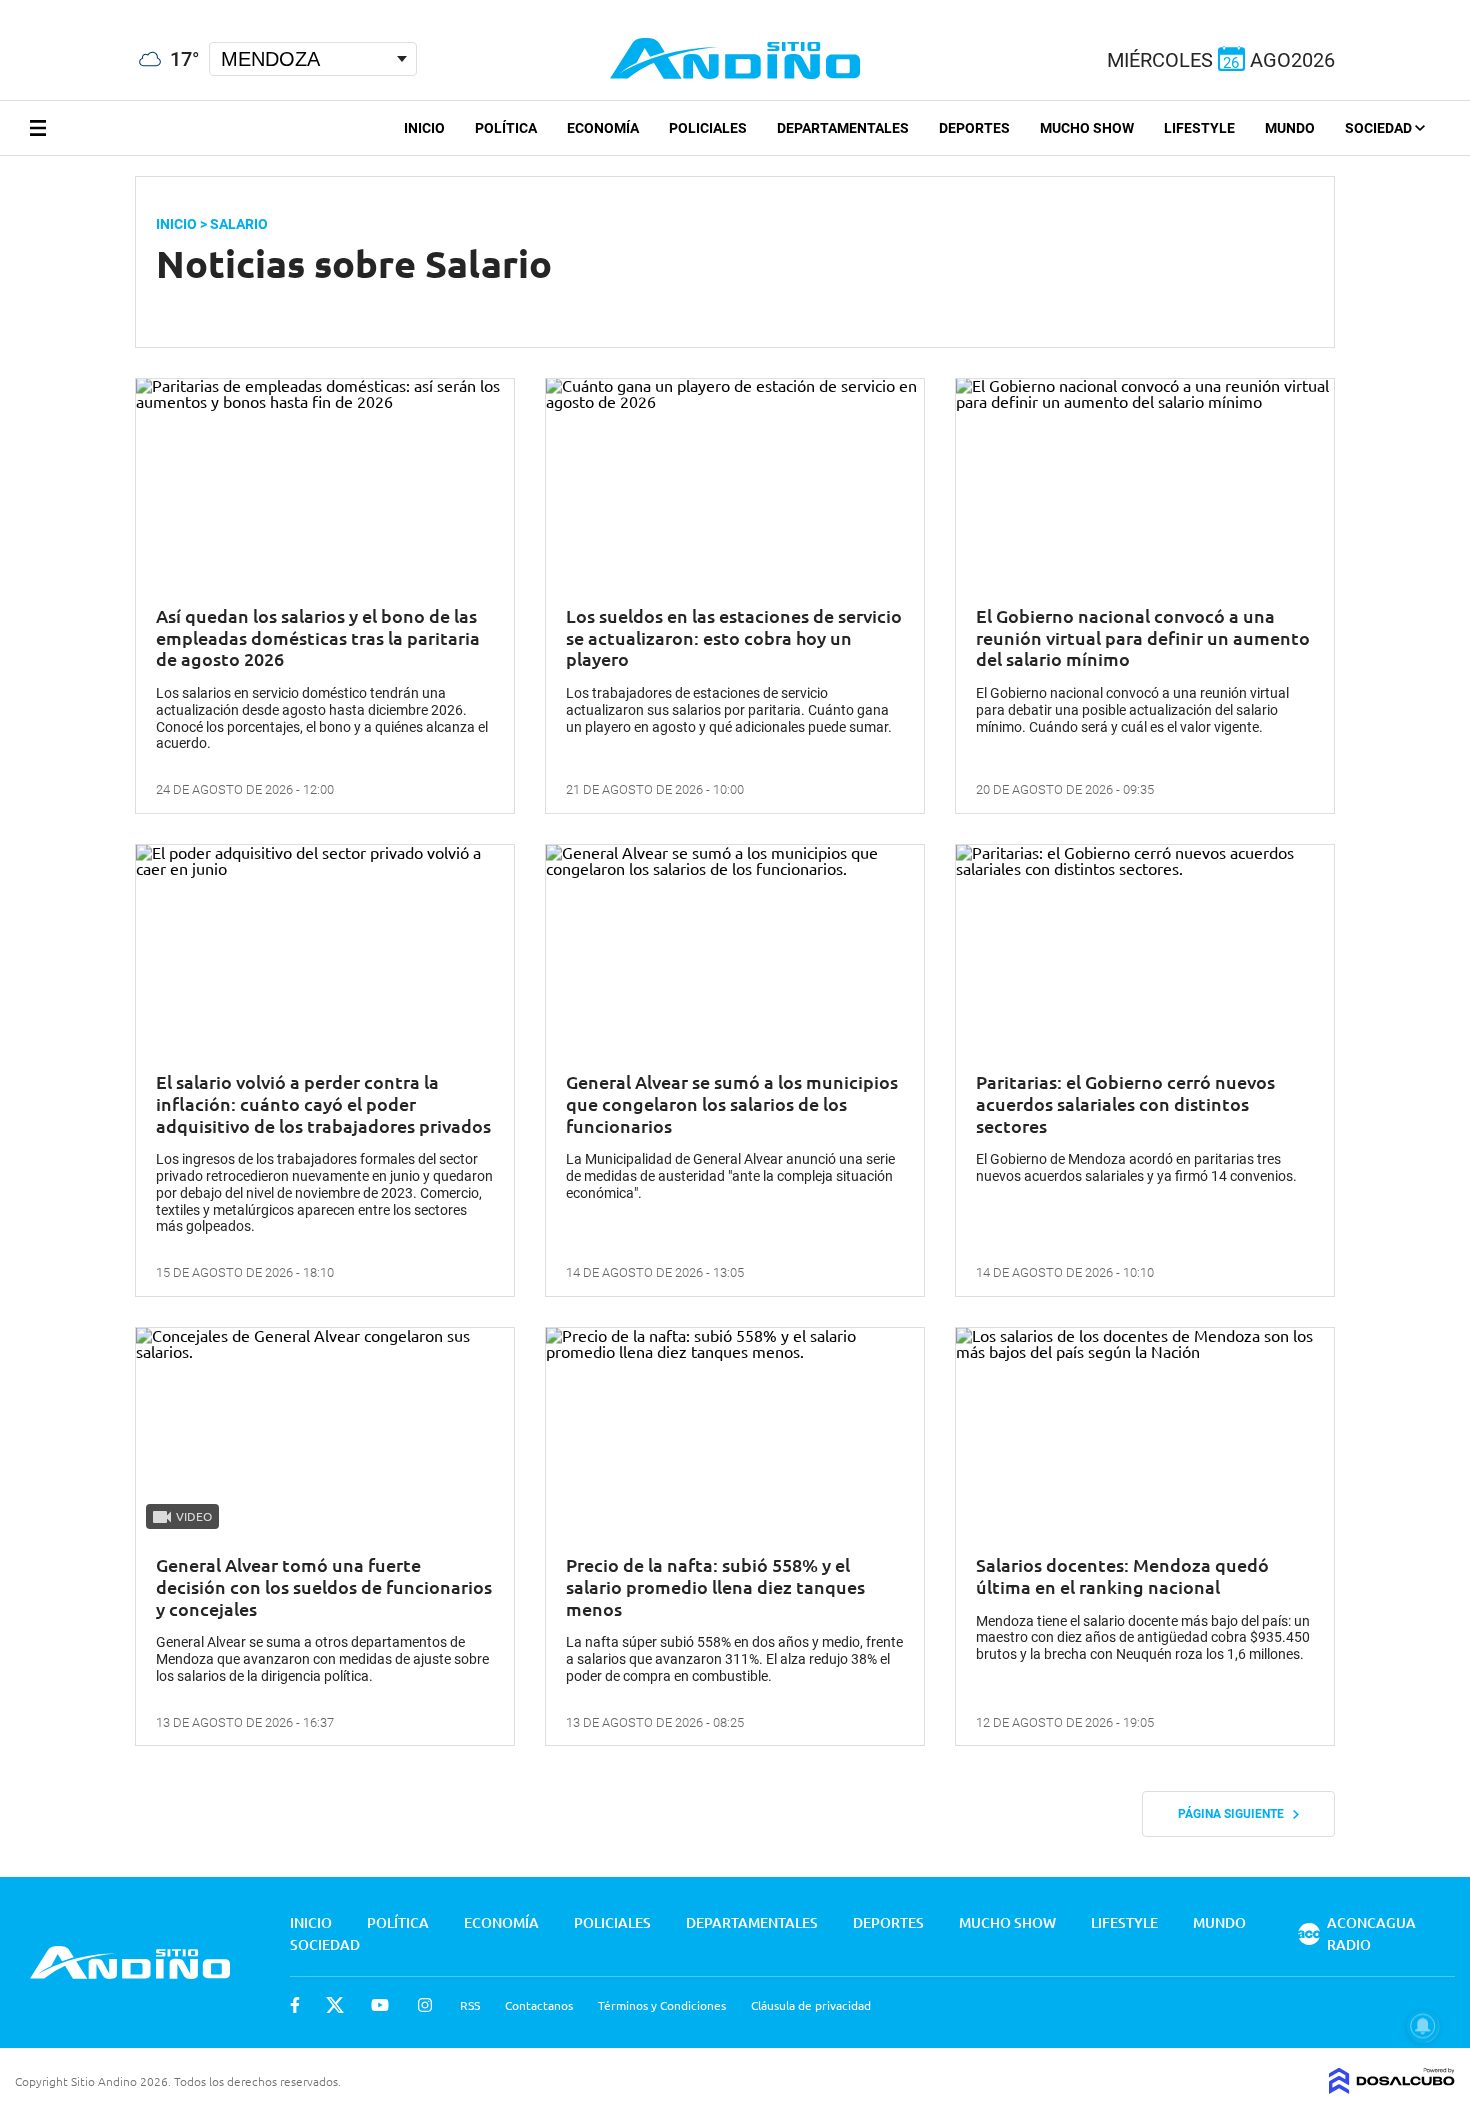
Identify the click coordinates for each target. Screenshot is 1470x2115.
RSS (470, 2005)
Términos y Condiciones (662, 2005)
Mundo (1290, 128)
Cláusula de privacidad (811, 2005)
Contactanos (539, 2005)
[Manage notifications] (1423, 2026)
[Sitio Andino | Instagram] (107, 9)
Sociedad (1380, 128)
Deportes (974, 128)
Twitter (335, 2005)
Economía (603, 128)
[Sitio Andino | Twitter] (34, 9)
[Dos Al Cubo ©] (1392, 2087)
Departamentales (843, 128)
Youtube (380, 2005)
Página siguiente (1235, 1814)
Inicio (424, 128)
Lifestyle (1199, 128)
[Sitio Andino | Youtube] (71, 9)
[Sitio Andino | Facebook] (4, 9)
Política (506, 128)
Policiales (708, 128)
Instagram (425, 2005)
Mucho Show (1087, 128)
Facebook (295, 2005)
